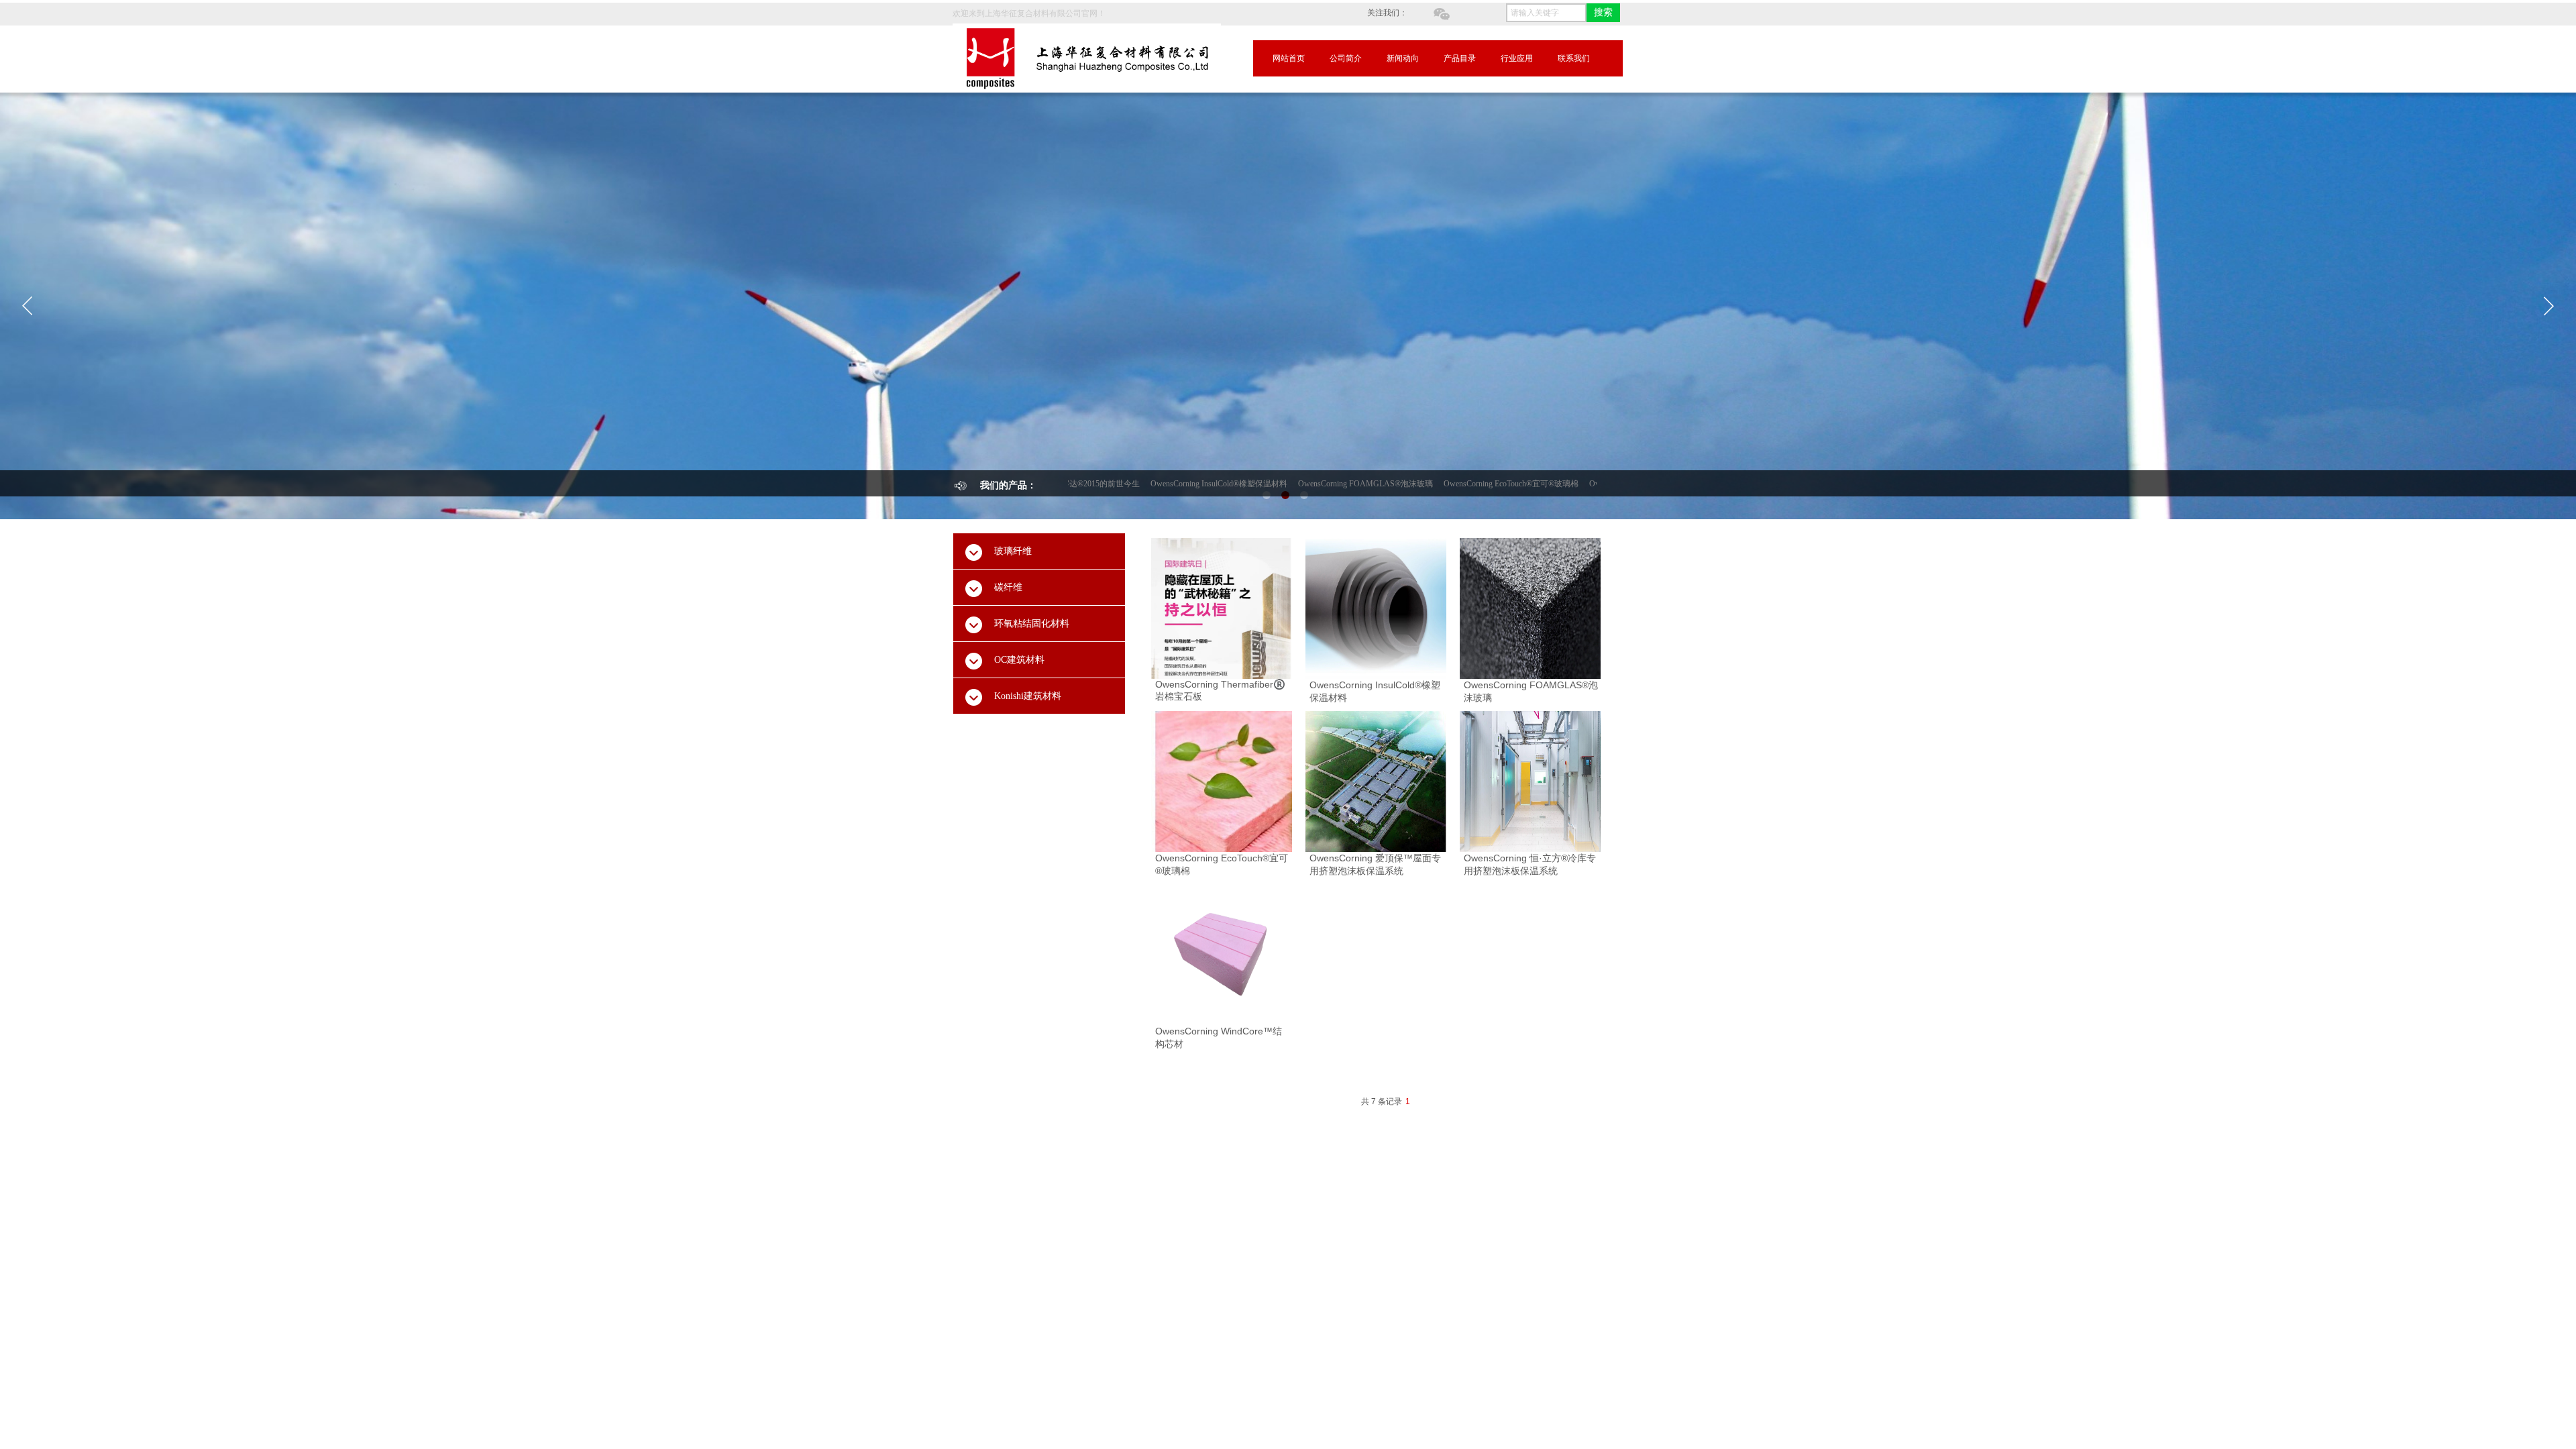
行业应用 (1517, 58)
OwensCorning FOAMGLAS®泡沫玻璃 (1292, 484)
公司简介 (1346, 58)
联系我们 (1574, 58)
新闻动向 (1403, 58)
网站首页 (1289, 58)
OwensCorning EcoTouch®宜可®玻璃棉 (1438, 484)
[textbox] (1546, 13)
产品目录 (1460, 58)
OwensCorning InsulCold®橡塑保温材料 (1146, 484)
